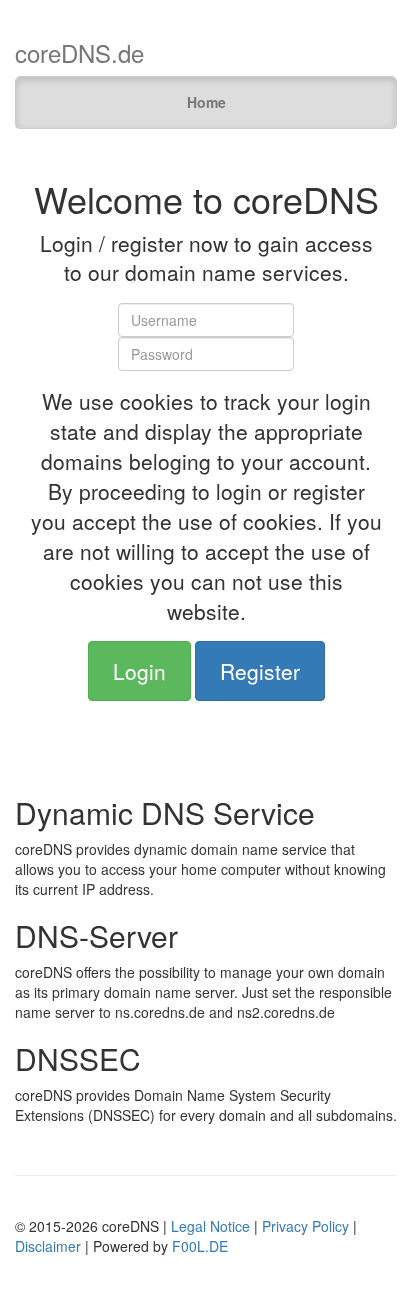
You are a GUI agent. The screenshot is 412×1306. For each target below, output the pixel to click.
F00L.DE (200, 1246)
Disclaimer (48, 1246)
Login (139, 671)
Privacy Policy (305, 1226)
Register (260, 671)
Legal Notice (210, 1226)
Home (206, 102)
